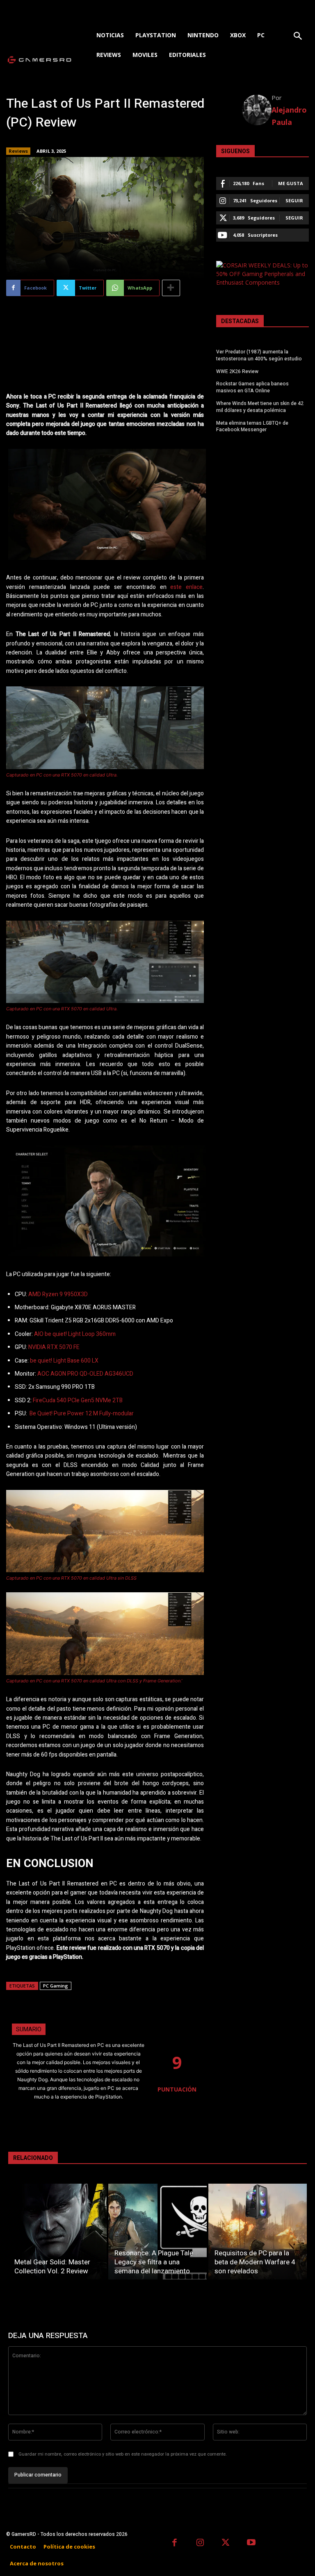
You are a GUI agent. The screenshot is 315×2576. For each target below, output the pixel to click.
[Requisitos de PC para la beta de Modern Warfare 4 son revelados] (258, 2232)
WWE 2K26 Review (237, 371)
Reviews (18, 151)
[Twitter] (226, 2543)
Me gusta (291, 183)
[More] (171, 288)
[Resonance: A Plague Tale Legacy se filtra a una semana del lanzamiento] (157, 2232)
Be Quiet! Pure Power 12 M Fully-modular (82, 1414)
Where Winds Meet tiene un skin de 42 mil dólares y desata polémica (260, 407)
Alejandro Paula (289, 116)
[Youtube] (252, 2543)
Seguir (294, 200)
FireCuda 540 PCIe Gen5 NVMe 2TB (78, 1400)
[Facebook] (175, 2543)
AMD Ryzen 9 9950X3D (58, 1294)
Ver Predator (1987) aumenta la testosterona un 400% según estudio (259, 355)
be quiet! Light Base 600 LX (64, 1361)
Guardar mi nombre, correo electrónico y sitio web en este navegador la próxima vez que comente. (123, 2454)
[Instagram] (200, 2543)
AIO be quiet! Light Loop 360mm (75, 1334)
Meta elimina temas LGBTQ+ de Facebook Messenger (252, 427)
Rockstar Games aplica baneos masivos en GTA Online (252, 387)
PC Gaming (56, 1986)
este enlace (186, 587)
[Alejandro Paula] (257, 110)
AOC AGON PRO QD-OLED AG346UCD (85, 1374)
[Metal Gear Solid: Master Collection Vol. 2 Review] (57, 2232)
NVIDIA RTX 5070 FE (54, 1347)
